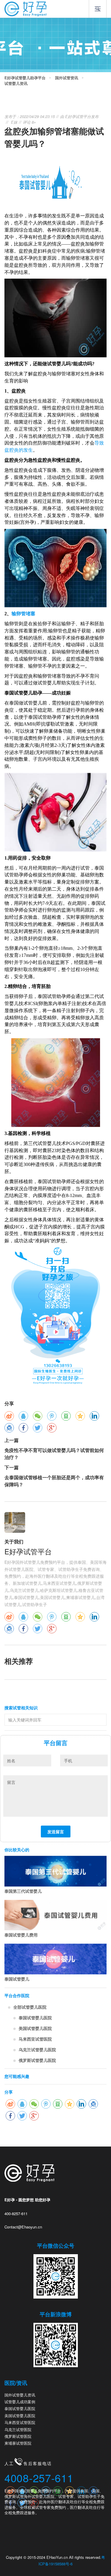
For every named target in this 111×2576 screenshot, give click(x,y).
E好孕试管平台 (78, 116)
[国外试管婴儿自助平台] (25, 8)
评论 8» (29, 122)
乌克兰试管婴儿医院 (37, 2050)
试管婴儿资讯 (16, 83)
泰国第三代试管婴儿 (23, 1891)
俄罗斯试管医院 (18, 2436)
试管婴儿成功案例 (20, 2402)
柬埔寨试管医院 (18, 2443)
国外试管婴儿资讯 (20, 2395)
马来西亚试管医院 (35, 2039)
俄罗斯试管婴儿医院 (37, 2060)
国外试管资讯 (67, 78)
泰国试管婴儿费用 (21, 1935)
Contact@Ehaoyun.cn (23, 2227)
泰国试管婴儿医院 (35, 2018)
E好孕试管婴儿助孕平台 (25, 78)
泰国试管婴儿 (17, 1979)
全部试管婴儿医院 (30, 2007)
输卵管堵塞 (23, 614)
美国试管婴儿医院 (35, 2028)
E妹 (14, 122)
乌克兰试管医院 (18, 2429)
